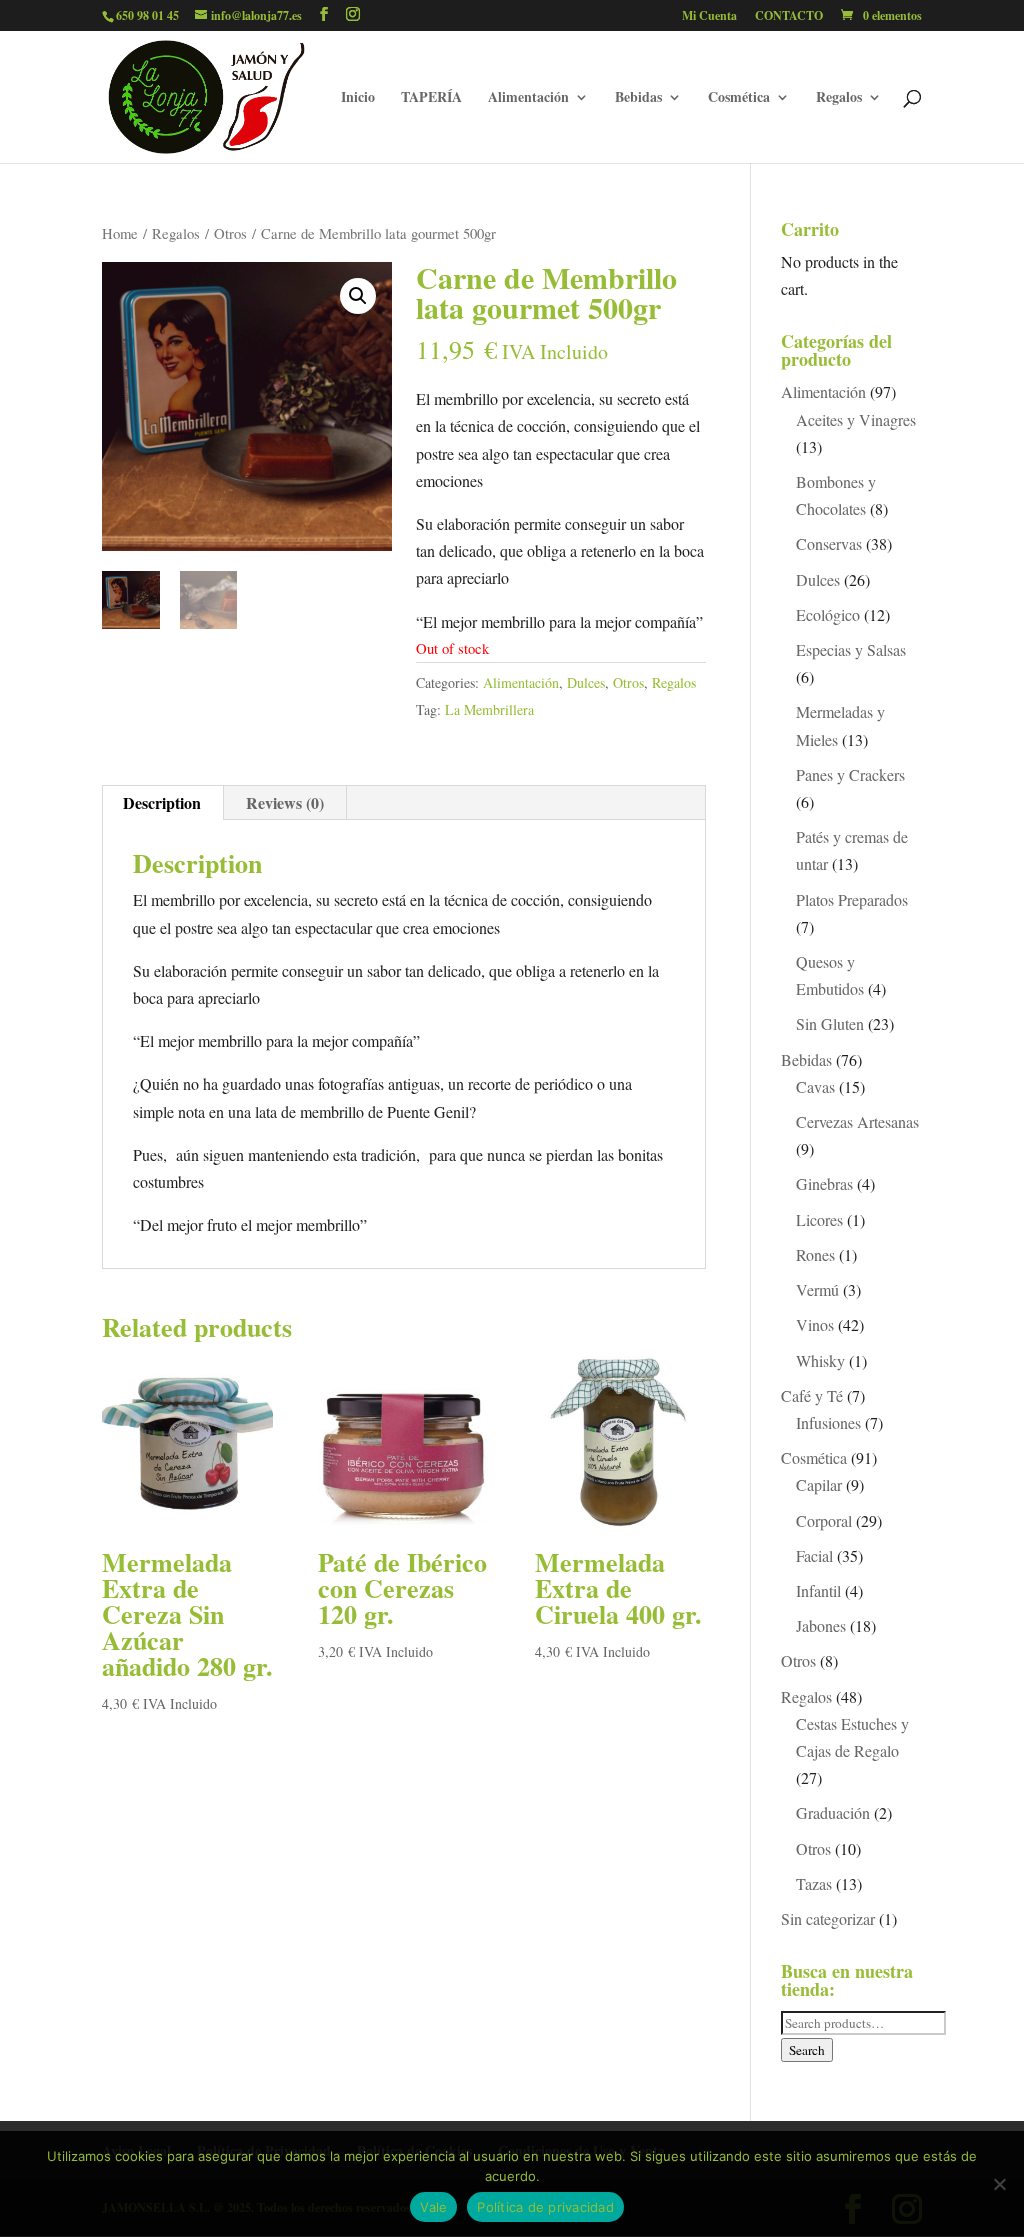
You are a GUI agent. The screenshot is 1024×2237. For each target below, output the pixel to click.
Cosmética (739, 98)
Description (162, 802)
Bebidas (638, 98)
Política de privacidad (545, 2207)
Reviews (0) (285, 802)
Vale (433, 2207)
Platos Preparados (852, 899)
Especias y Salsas (851, 649)
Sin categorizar (828, 1918)
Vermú (817, 1289)
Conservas (829, 543)
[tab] (162, 803)
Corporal (824, 1520)
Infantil (818, 1590)
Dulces (586, 682)
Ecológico (828, 614)
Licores (819, 1219)
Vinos (815, 1324)
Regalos (839, 98)
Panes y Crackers (850, 774)
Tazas (814, 1883)
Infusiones (828, 1422)
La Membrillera (489, 709)
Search (807, 2050)
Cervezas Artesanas (857, 1121)
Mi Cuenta (709, 17)
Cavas (815, 1086)
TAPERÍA (431, 98)
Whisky (820, 1360)
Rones (815, 1254)
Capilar (819, 1484)
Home (120, 233)
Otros (230, 233)
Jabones (821, 1625)
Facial (814, 1555)
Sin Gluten (830, 1023)
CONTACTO (789, 17)
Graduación (833, 1812)
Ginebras (824, 1183)
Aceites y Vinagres (856, 419)
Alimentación (528, 98)
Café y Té (812, 1395)
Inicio (358, 98)
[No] (999, 2184)
